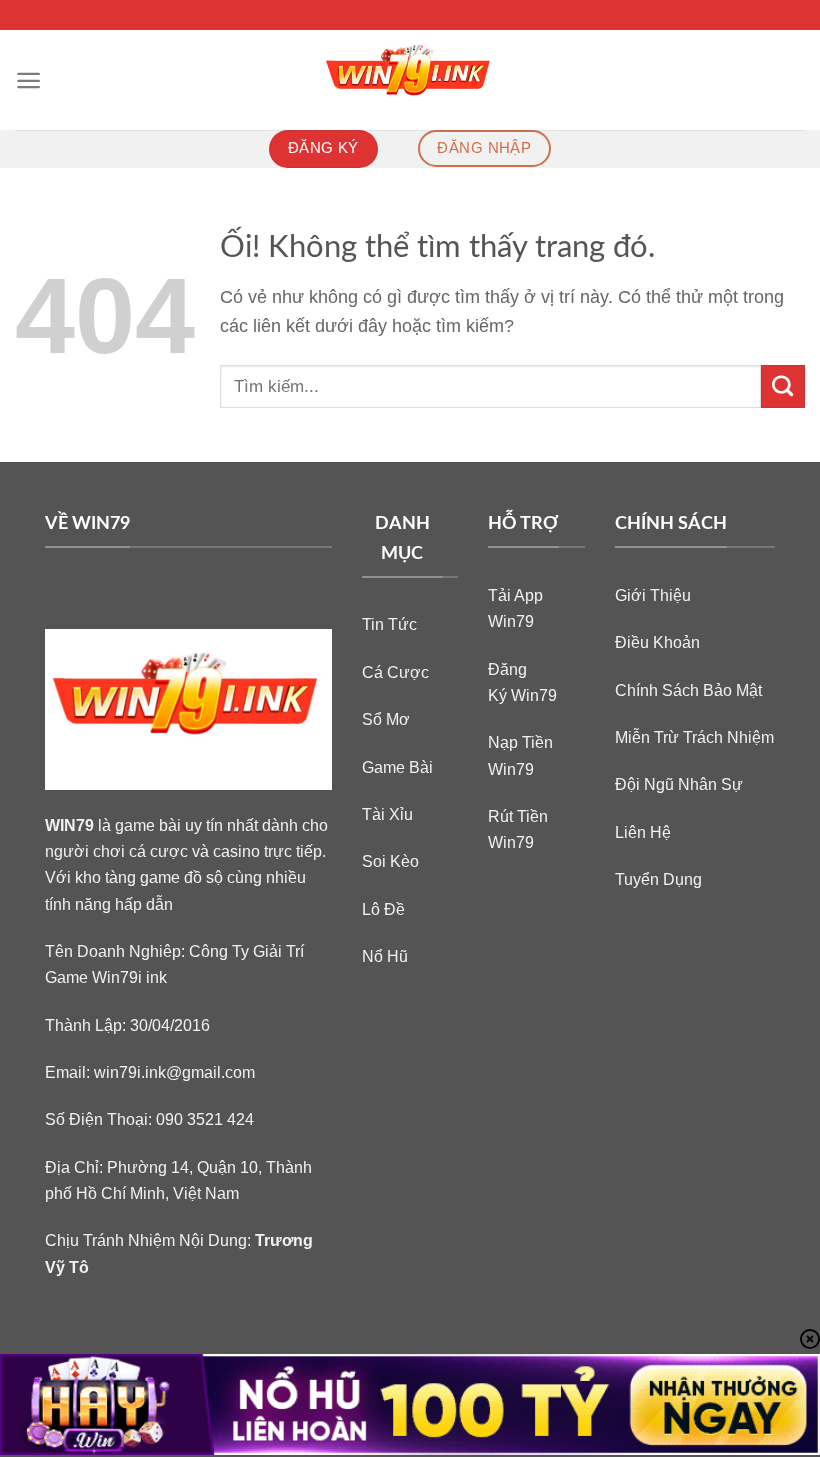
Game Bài (397, 767)
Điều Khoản (657, 642)
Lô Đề (383, 909)
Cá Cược (395, 672)
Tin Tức (389, 624)
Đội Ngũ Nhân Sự (679, 784)
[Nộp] (783, 387)
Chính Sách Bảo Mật (688, 690)
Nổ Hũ (385, 956)
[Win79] (410, 80)
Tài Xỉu (387, 814)
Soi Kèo (390, 861)
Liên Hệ (643, 832)
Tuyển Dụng (658, 879)
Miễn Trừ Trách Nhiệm (694, 737)
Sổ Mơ (386, 719)
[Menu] (28, 80)
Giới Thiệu (653, 595)
